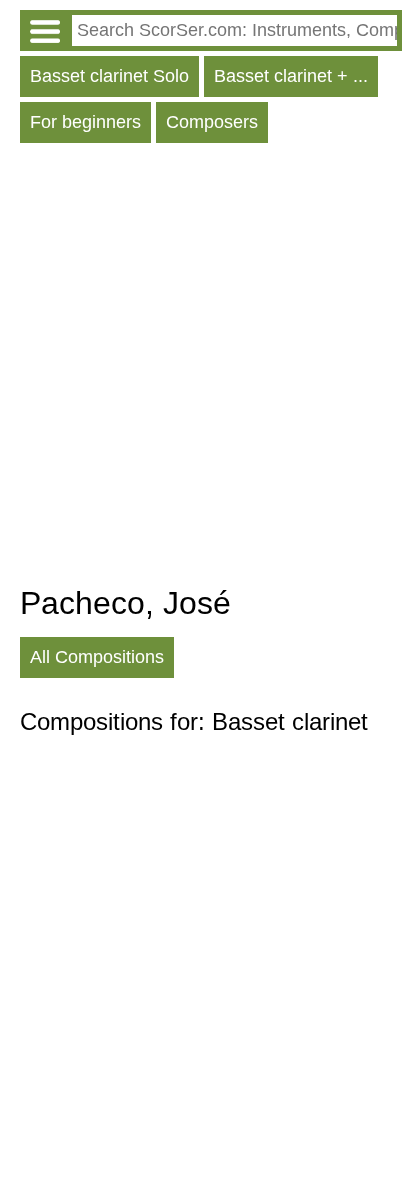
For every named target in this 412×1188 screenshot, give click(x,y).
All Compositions (97, 657)
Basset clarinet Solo (109, 76)
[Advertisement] (206, 369)
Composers (212, 122)
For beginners (85, 122)
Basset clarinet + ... (291, 76)
